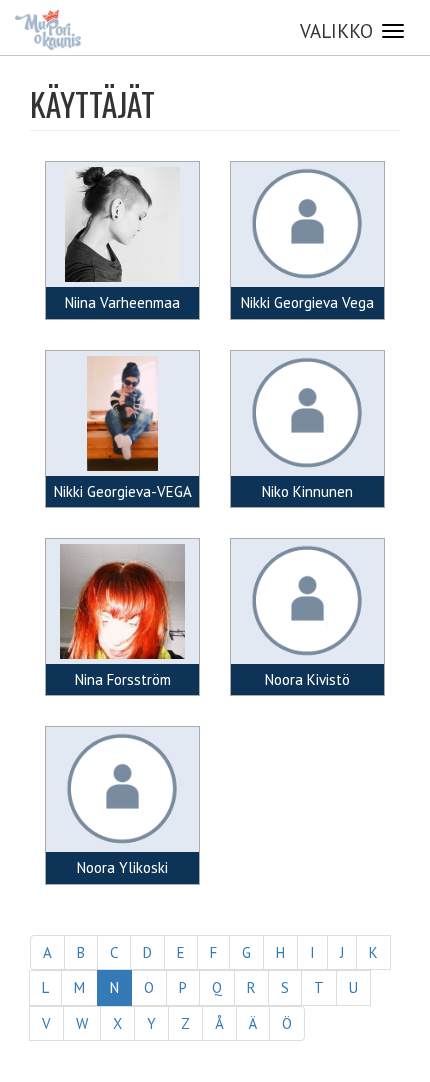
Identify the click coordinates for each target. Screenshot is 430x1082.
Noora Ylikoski (122, 867)
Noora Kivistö (307, 679)
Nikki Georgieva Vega (307, 302)
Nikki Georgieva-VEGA (123, 491)
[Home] (48, 30)
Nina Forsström (123, 679)
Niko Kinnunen (307, 491)
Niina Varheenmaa (122, 302)
